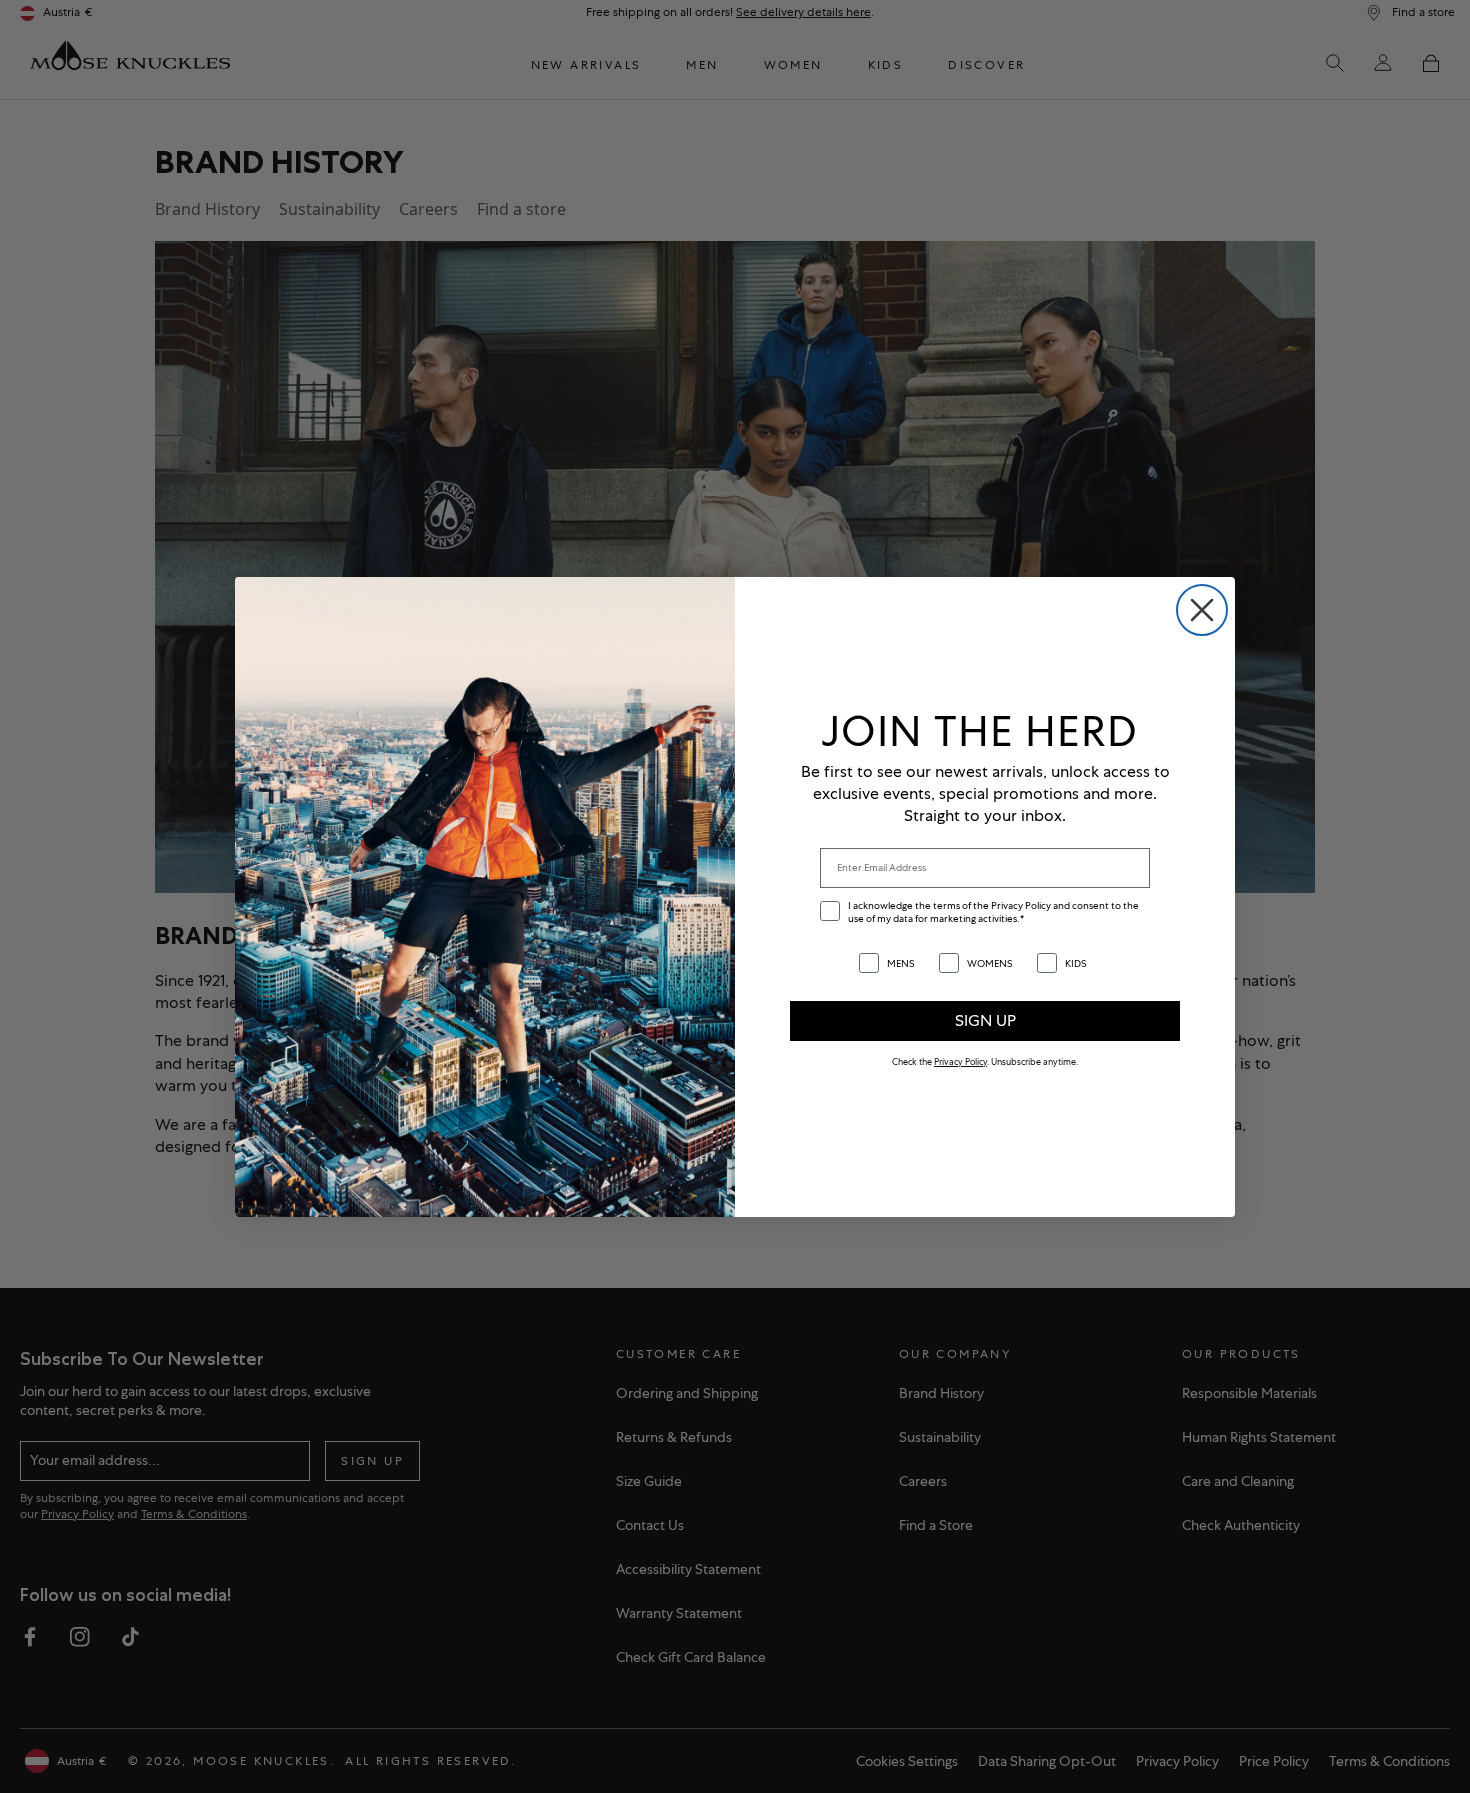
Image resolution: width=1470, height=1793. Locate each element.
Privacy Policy (960, 1062)
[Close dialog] (1202, 610)
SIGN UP (985, 1020)
